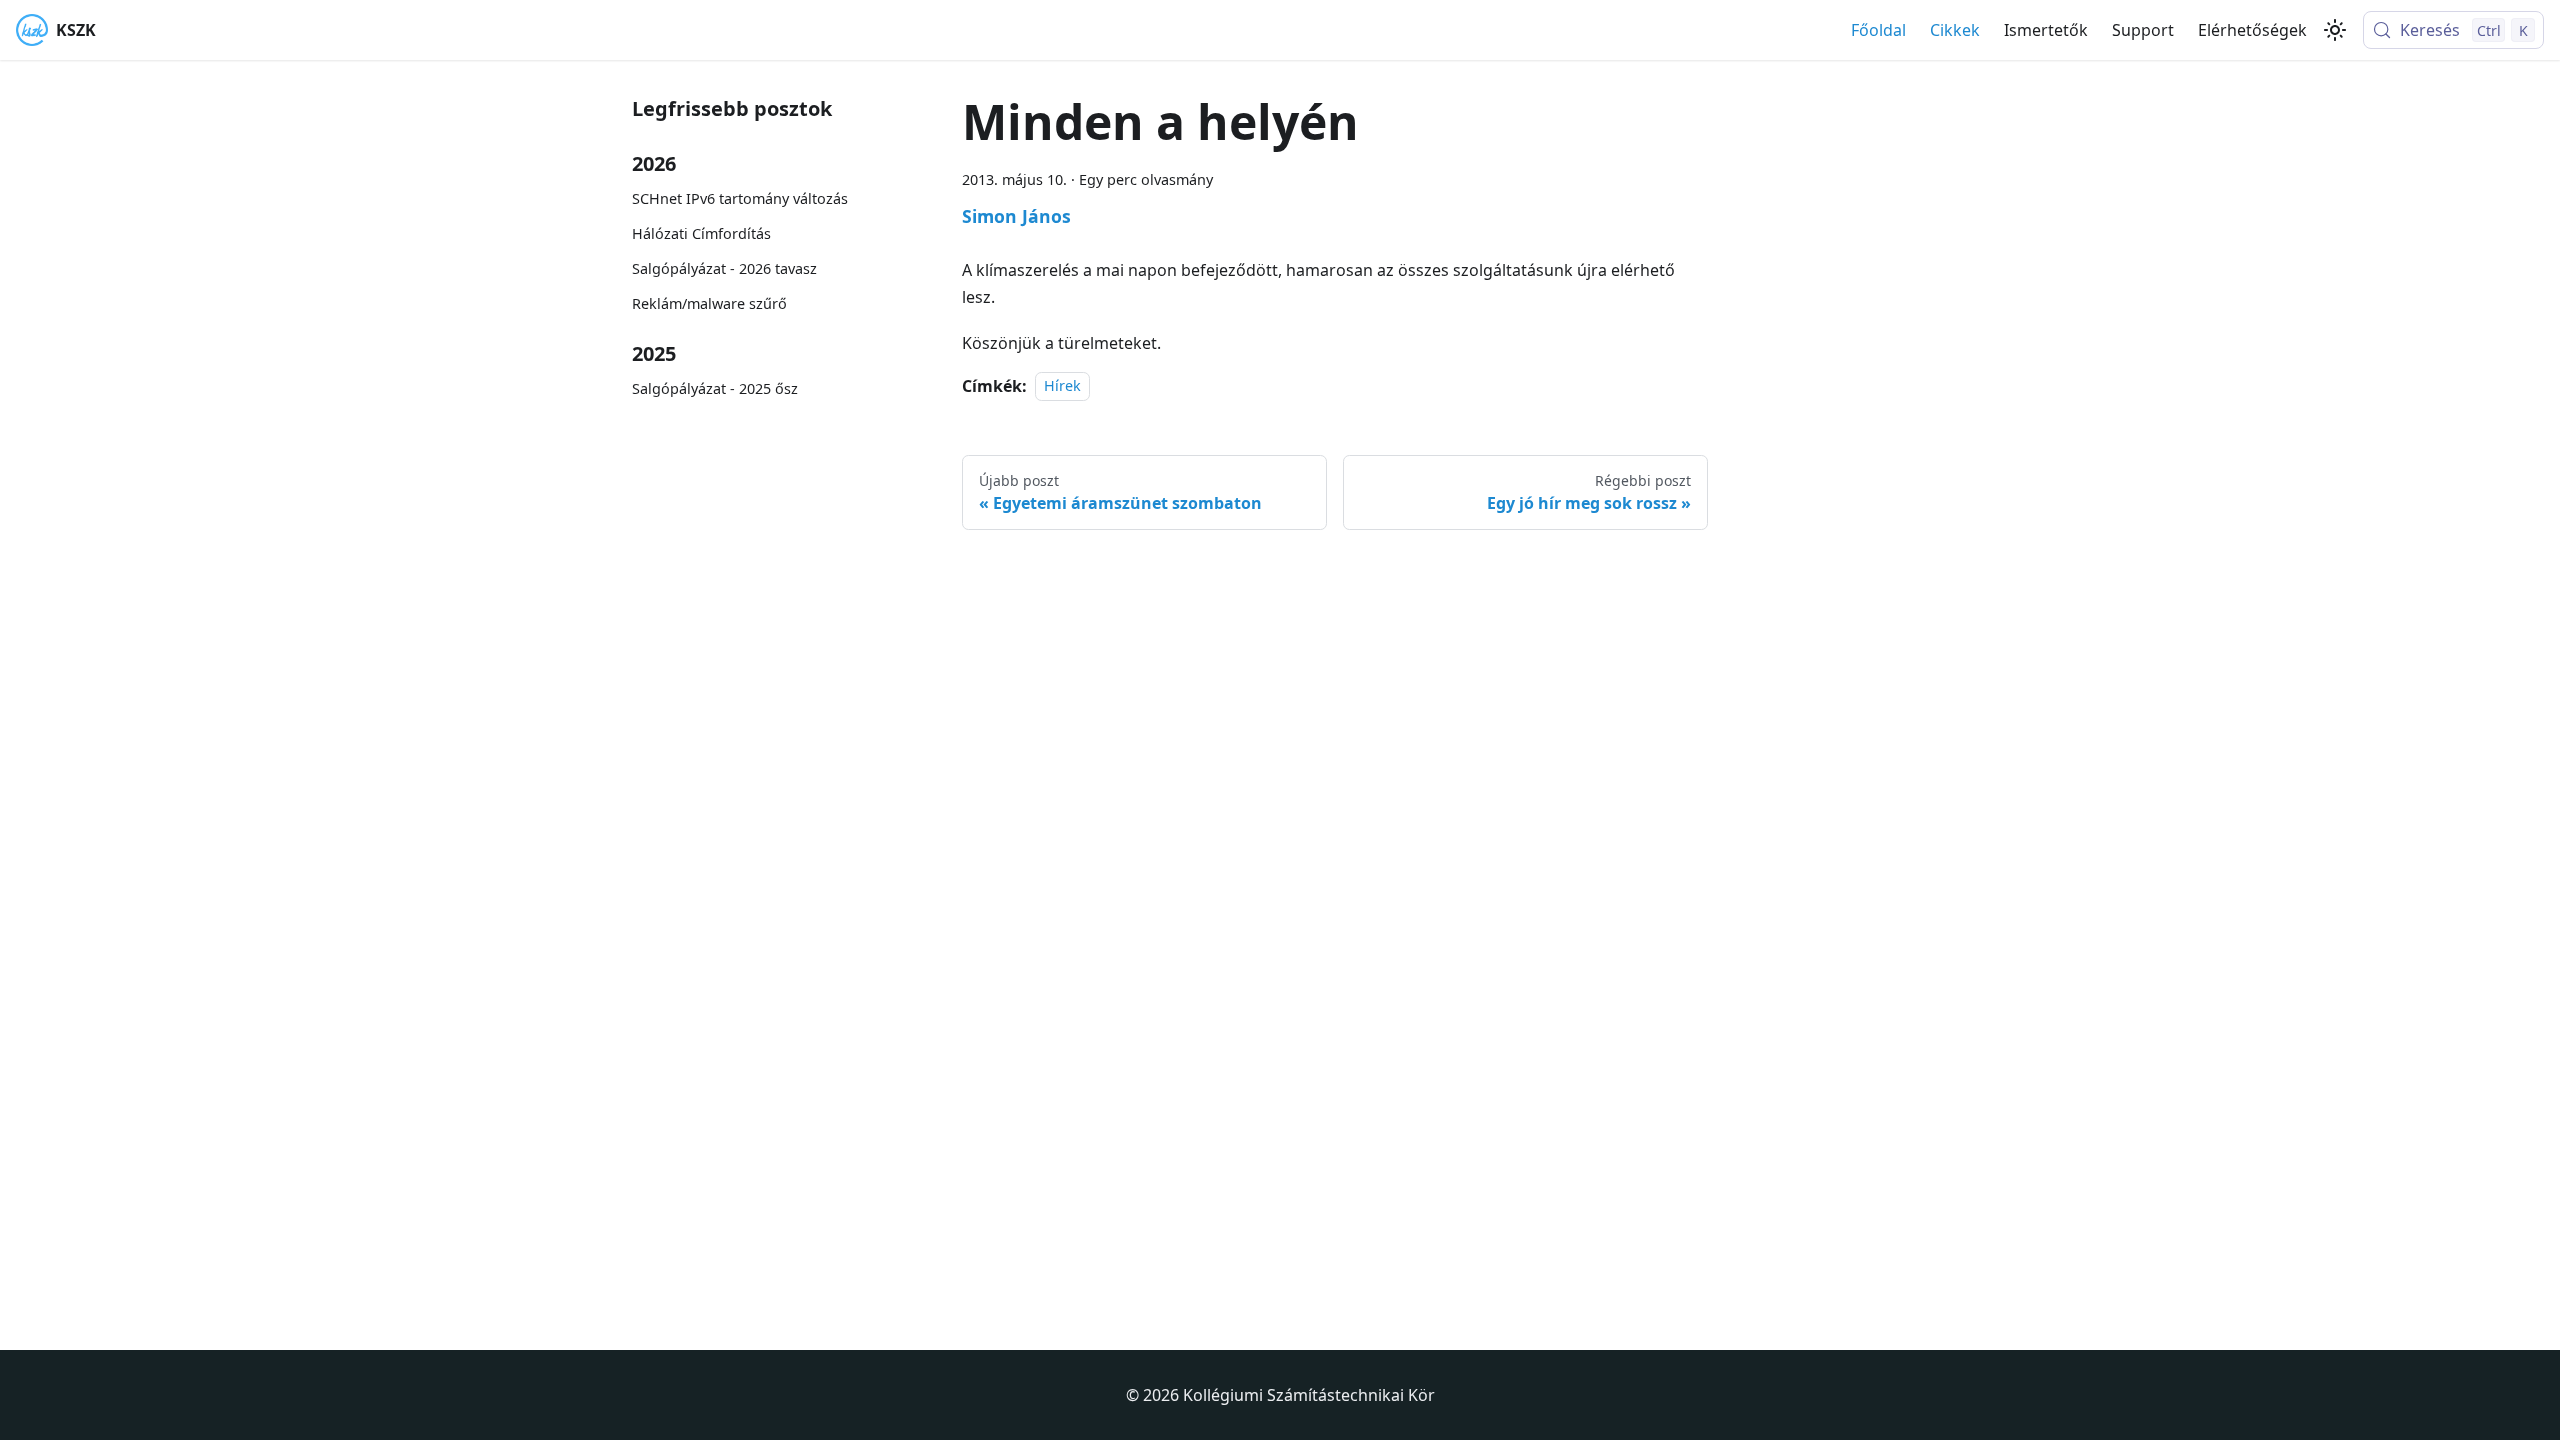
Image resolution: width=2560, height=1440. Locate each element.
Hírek (1062, 386)
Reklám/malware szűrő (709, 303)
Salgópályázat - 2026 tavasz (724, 268)
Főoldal (1878, 30)
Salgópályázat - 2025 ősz (715, 388)
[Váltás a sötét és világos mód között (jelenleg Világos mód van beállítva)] (2335, 30)
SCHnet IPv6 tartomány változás (740, 198)
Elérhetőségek (2252, 30)
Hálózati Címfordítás (701, 233)
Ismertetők (2046, 30)
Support (2143, 30)
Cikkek (1955, 30)
